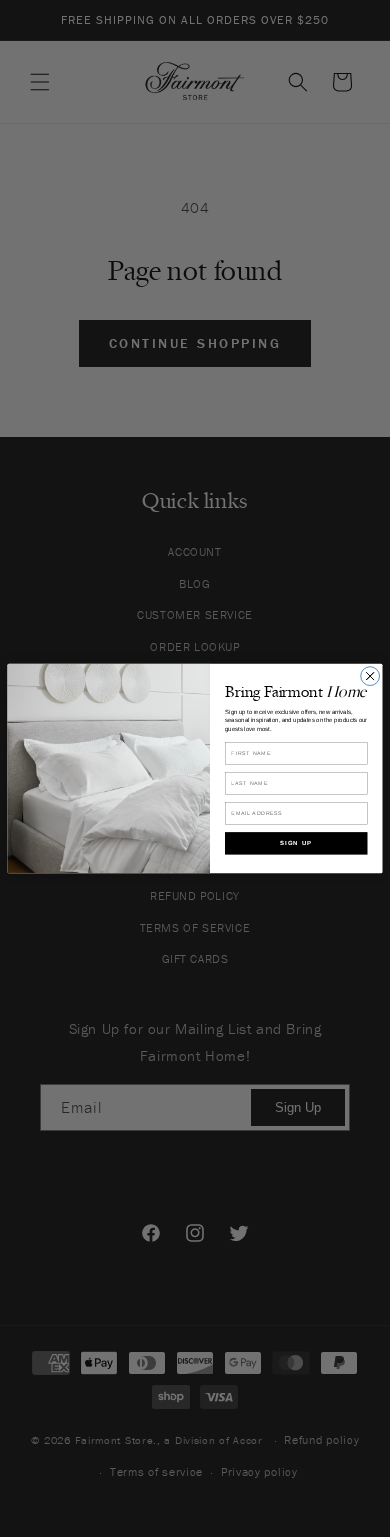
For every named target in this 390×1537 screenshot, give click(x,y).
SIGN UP (296, 843)
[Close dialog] (370, 676)
